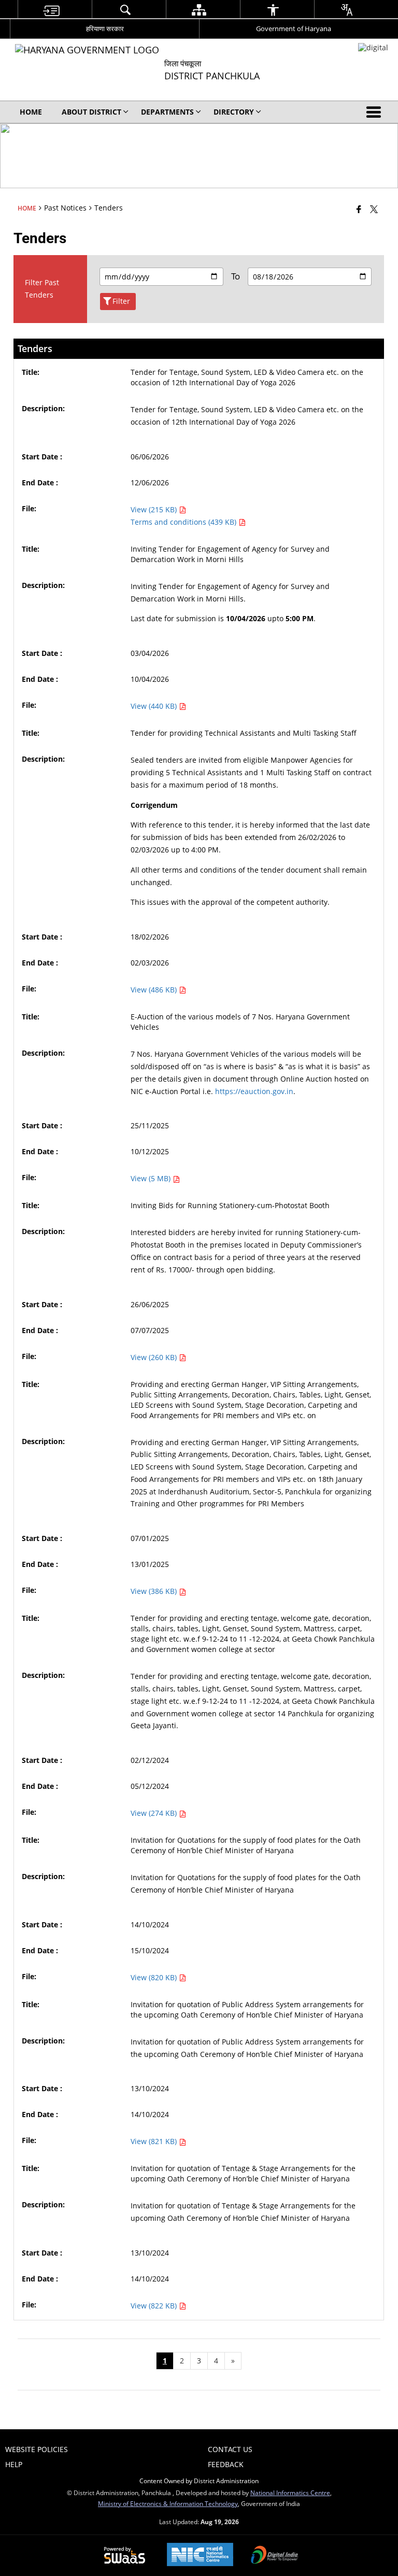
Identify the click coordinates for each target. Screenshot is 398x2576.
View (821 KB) (155, 2141)
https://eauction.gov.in (254, 1091)
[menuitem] (51, 10)
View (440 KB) (155, 706)
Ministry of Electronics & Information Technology (168, 2503)
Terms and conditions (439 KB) (184, 522)
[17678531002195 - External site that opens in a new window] (373, 47)
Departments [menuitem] (167, 112)
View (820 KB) (155, 1977)
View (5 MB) (152, 1178)
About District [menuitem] (91, 112)
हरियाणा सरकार (105, 29)
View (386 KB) (155, 1591)
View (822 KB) (155, 2306)
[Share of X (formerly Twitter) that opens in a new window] (374, 209)
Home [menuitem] (31, 112)
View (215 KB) (155, 509)
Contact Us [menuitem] (230, 2449)
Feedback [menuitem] (226, 2464)
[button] (376, 112)
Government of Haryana (294, 29)
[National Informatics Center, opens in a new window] (200, 2556)
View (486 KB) (155, 990)
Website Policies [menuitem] (37, 2449)
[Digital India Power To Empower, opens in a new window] (275, 2556)
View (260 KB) (155, 1357)
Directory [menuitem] (234, 112)
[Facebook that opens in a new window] (359, 209)
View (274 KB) (155, 1813)
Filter (121, 301)
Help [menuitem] (14, 2464)
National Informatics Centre (290, 2493)
